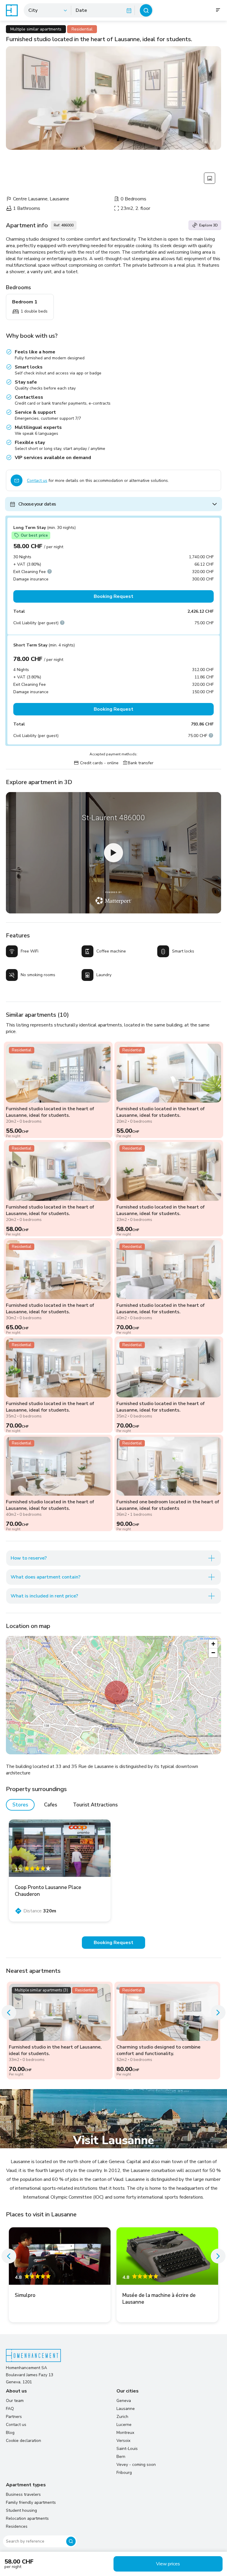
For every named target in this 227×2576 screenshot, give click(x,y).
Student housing (21, 2510)
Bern (121, 2457)
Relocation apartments (27, 2518)
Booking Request (113, 596)
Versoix (123, 2441)
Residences (17, 2526)
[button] (116, 1692)
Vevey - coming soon (136, 2465)
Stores (20, 1805)
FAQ (10, 2409)
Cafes (51, 1805)
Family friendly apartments (31, 2502)
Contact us (37, 481)
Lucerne (124, 2425)
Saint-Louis (127, 2449)
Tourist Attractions (95, 1805)
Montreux (125, 2433)
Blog (10, 2433)
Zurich (122, 2417)
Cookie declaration (23, 2441)
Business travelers (23, 2494)
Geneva (124, 2401)
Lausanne (126, 2409)
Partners (14, 2417)
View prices (168, 2564)
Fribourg (124, 2473)
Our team (15, 2401)
